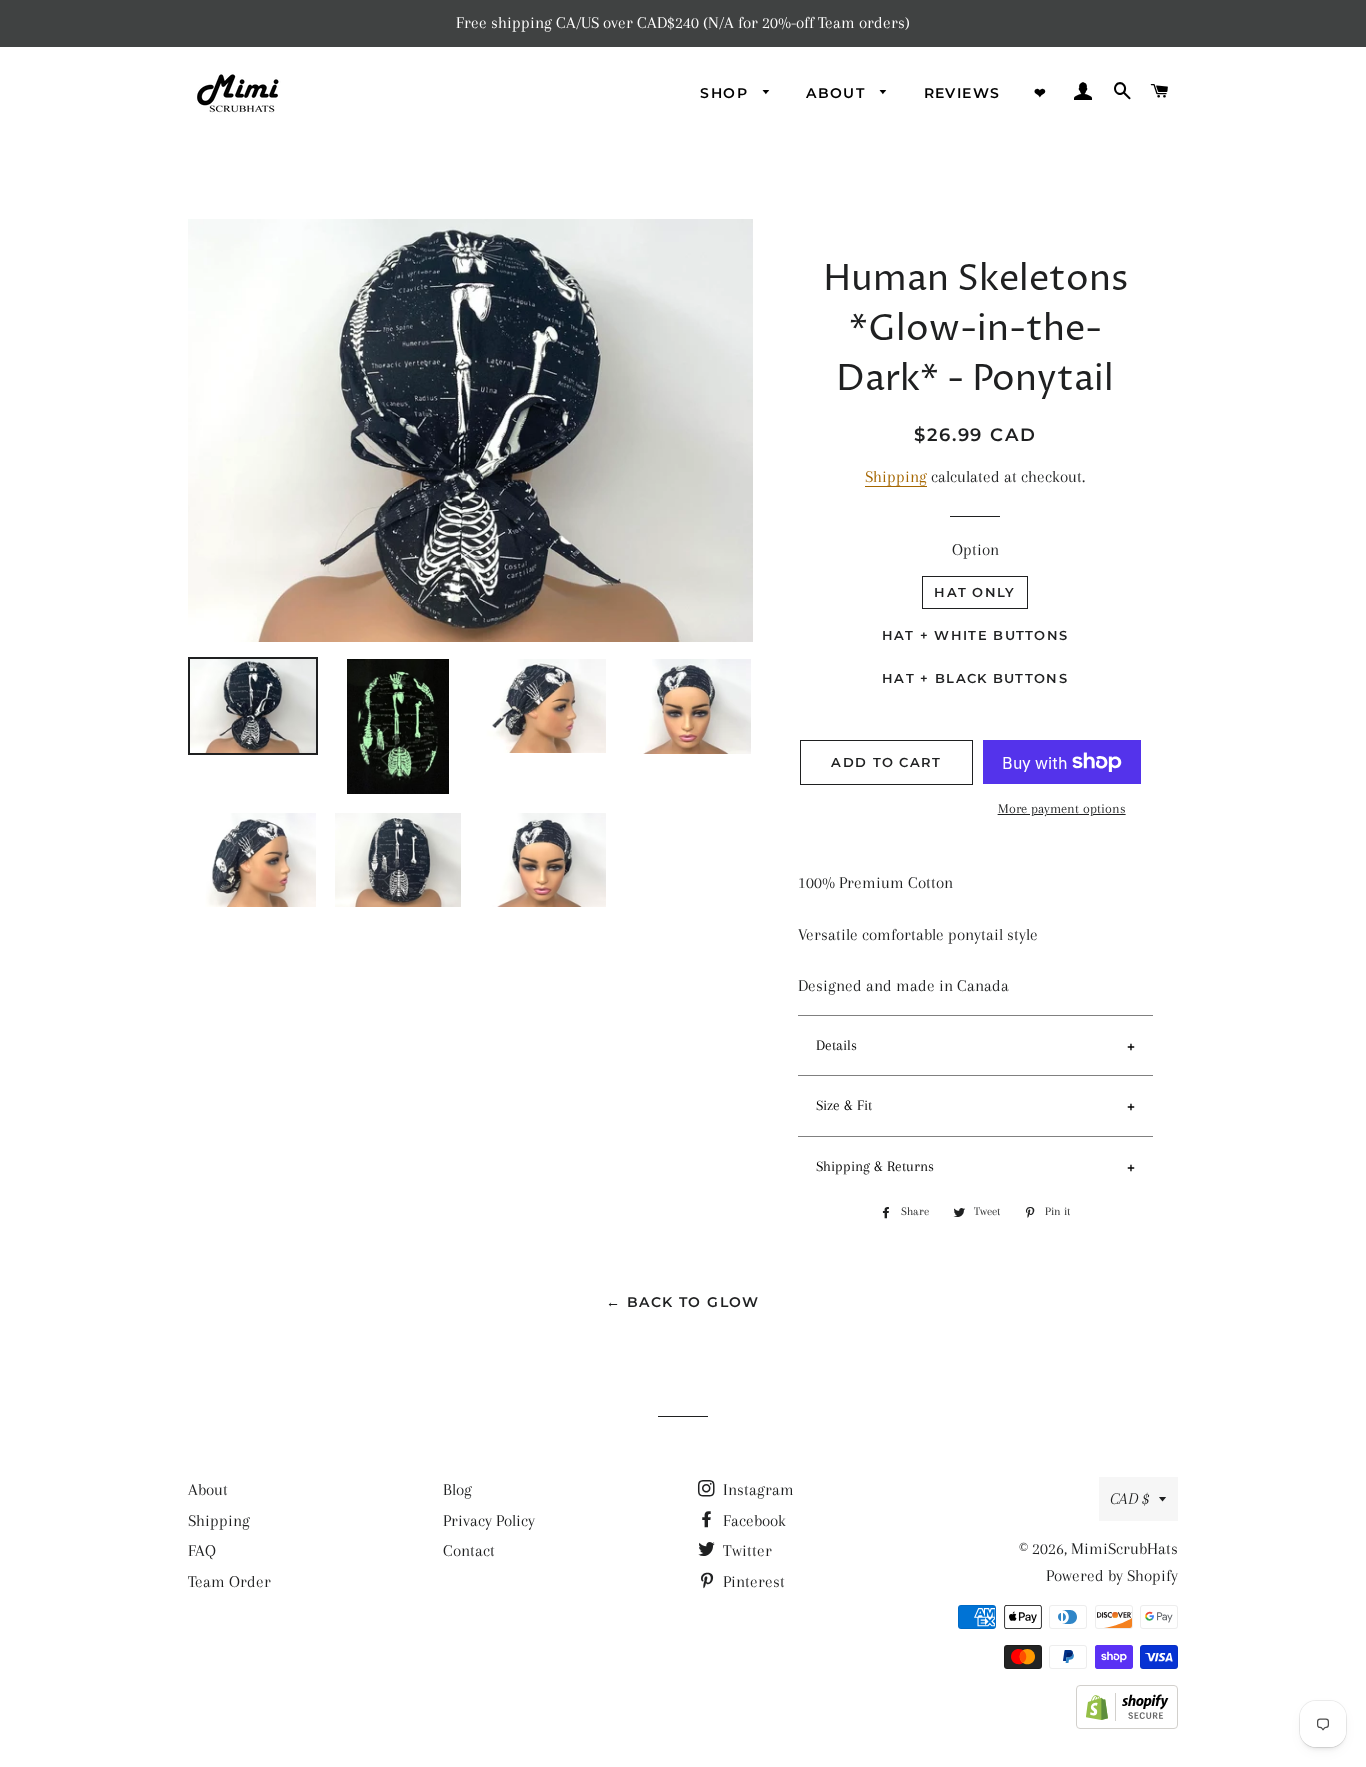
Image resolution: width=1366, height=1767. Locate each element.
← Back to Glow (683, 1302)
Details (836, 1045)
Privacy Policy (489, 1520)
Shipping (896, 476)
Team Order (229, 1581)
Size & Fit (844, 1105)
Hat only (974, 592)
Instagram (756, 1489)
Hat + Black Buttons (975, 678)
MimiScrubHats (1124, 1548)
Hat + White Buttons (975, 635)
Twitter (745, 1550)
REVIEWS (962, 93)
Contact (469, 1550)
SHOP (726, 93)
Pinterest (752, 1581)
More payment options (1062, 808)
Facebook (752, 1520)
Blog (457, 1489)
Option (975, 549)
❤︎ (1040, 93)
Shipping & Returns (875, 1166)
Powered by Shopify (1112, 1575)
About (208, 1489)
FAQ (202, 1550)
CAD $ (1129, 1498)
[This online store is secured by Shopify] (1127, 1723)
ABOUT (838, 93)
